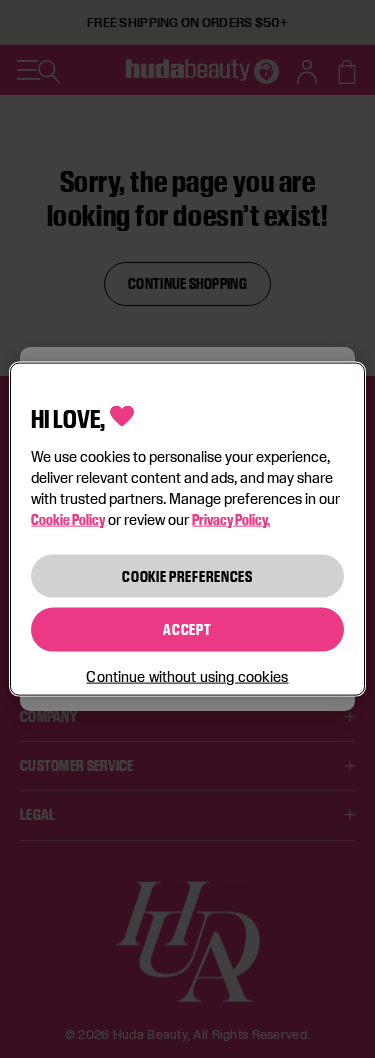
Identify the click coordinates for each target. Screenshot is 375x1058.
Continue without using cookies (187, 675)
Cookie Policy (68, 518)
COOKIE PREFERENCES (187, 575)
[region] (187, 529)
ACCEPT (187, 629)
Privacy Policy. (231, 518)
